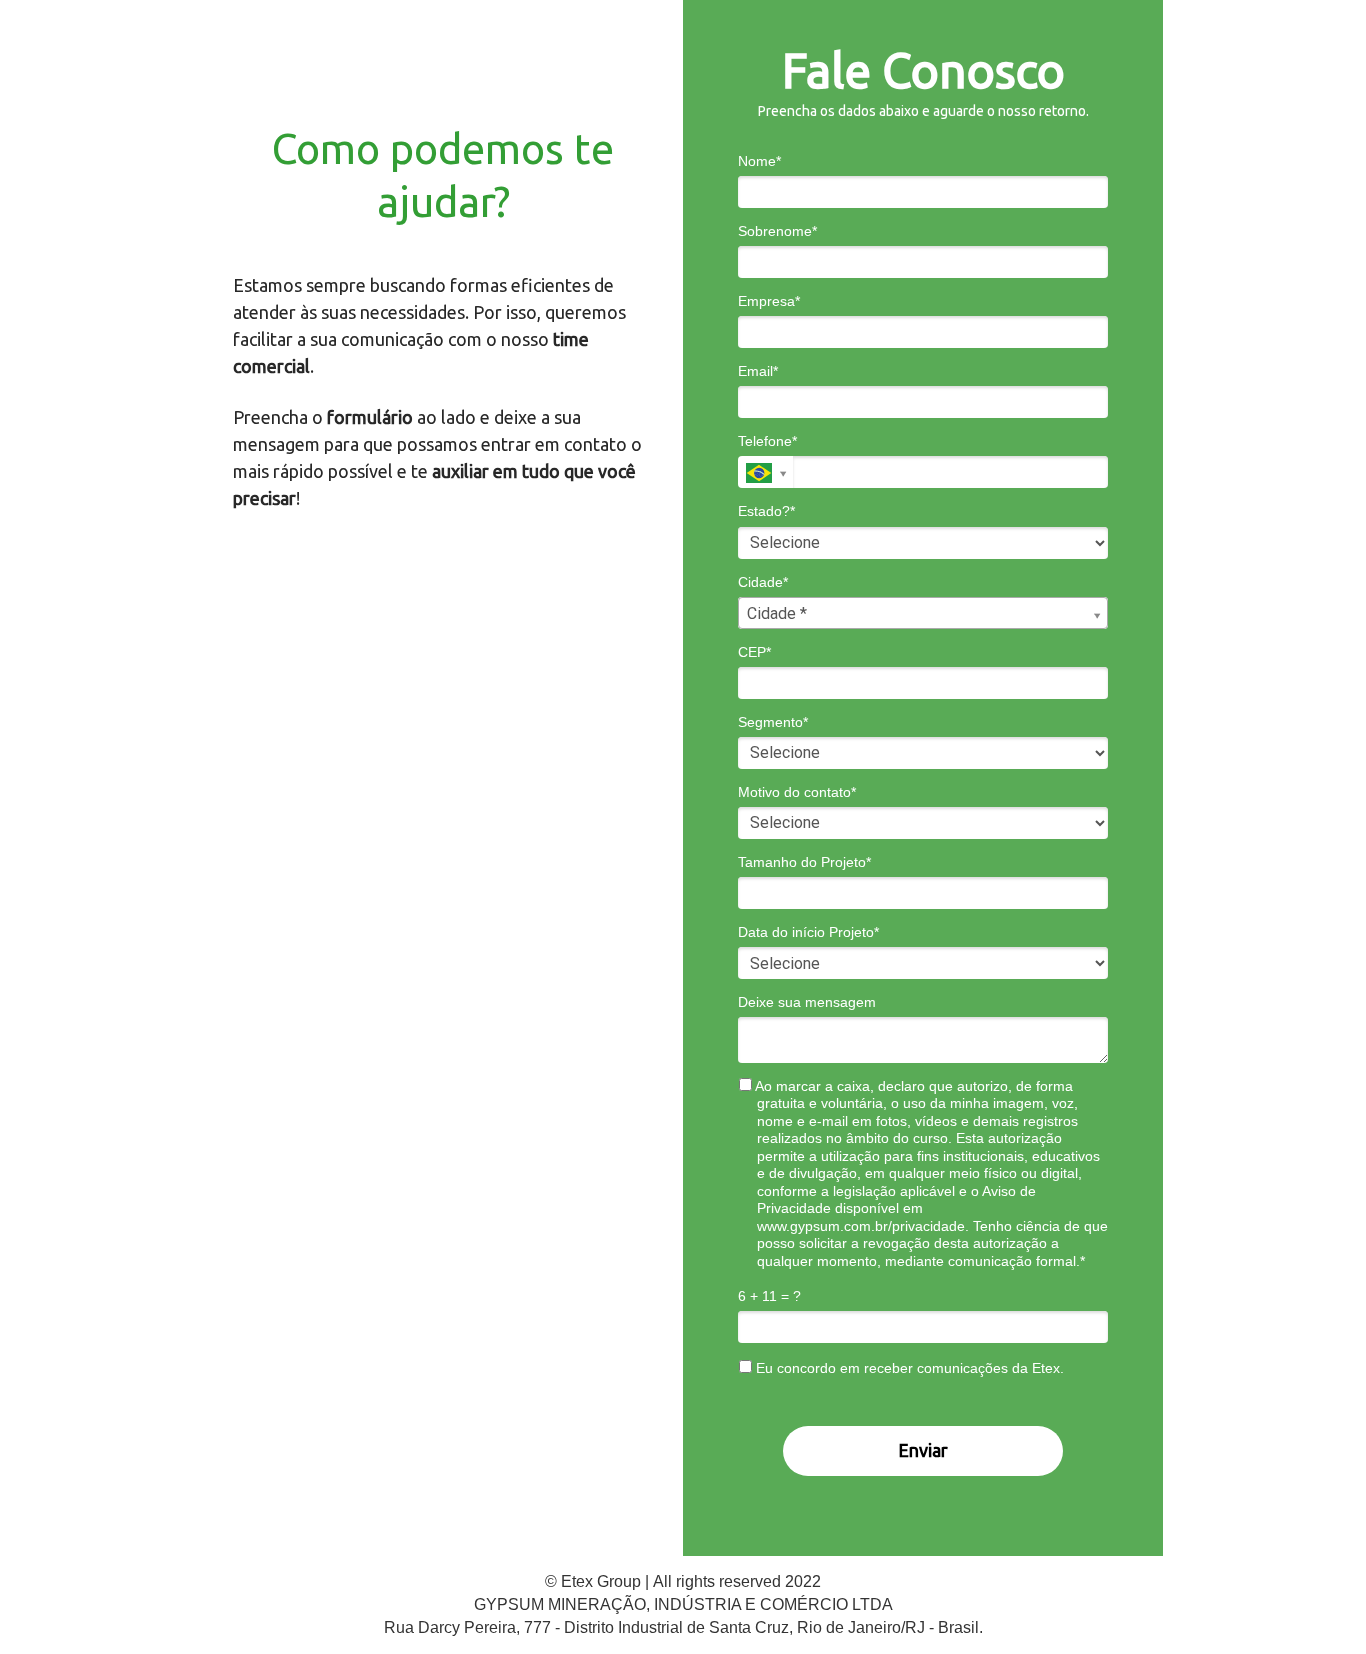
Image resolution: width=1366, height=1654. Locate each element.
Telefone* (767, 441)
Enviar (923, 1450)
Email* (758, 371)
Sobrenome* (777, 231)
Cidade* (763, 582)
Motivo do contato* (797, 792)
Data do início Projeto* (808, 932)
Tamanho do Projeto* (804, 862)
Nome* (759, 161)
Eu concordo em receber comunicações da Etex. (908, 1368)
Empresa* (769, 301)
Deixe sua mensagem (807, 1002)
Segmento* (773, 722)
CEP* (754, 652)
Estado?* (766, 511)
